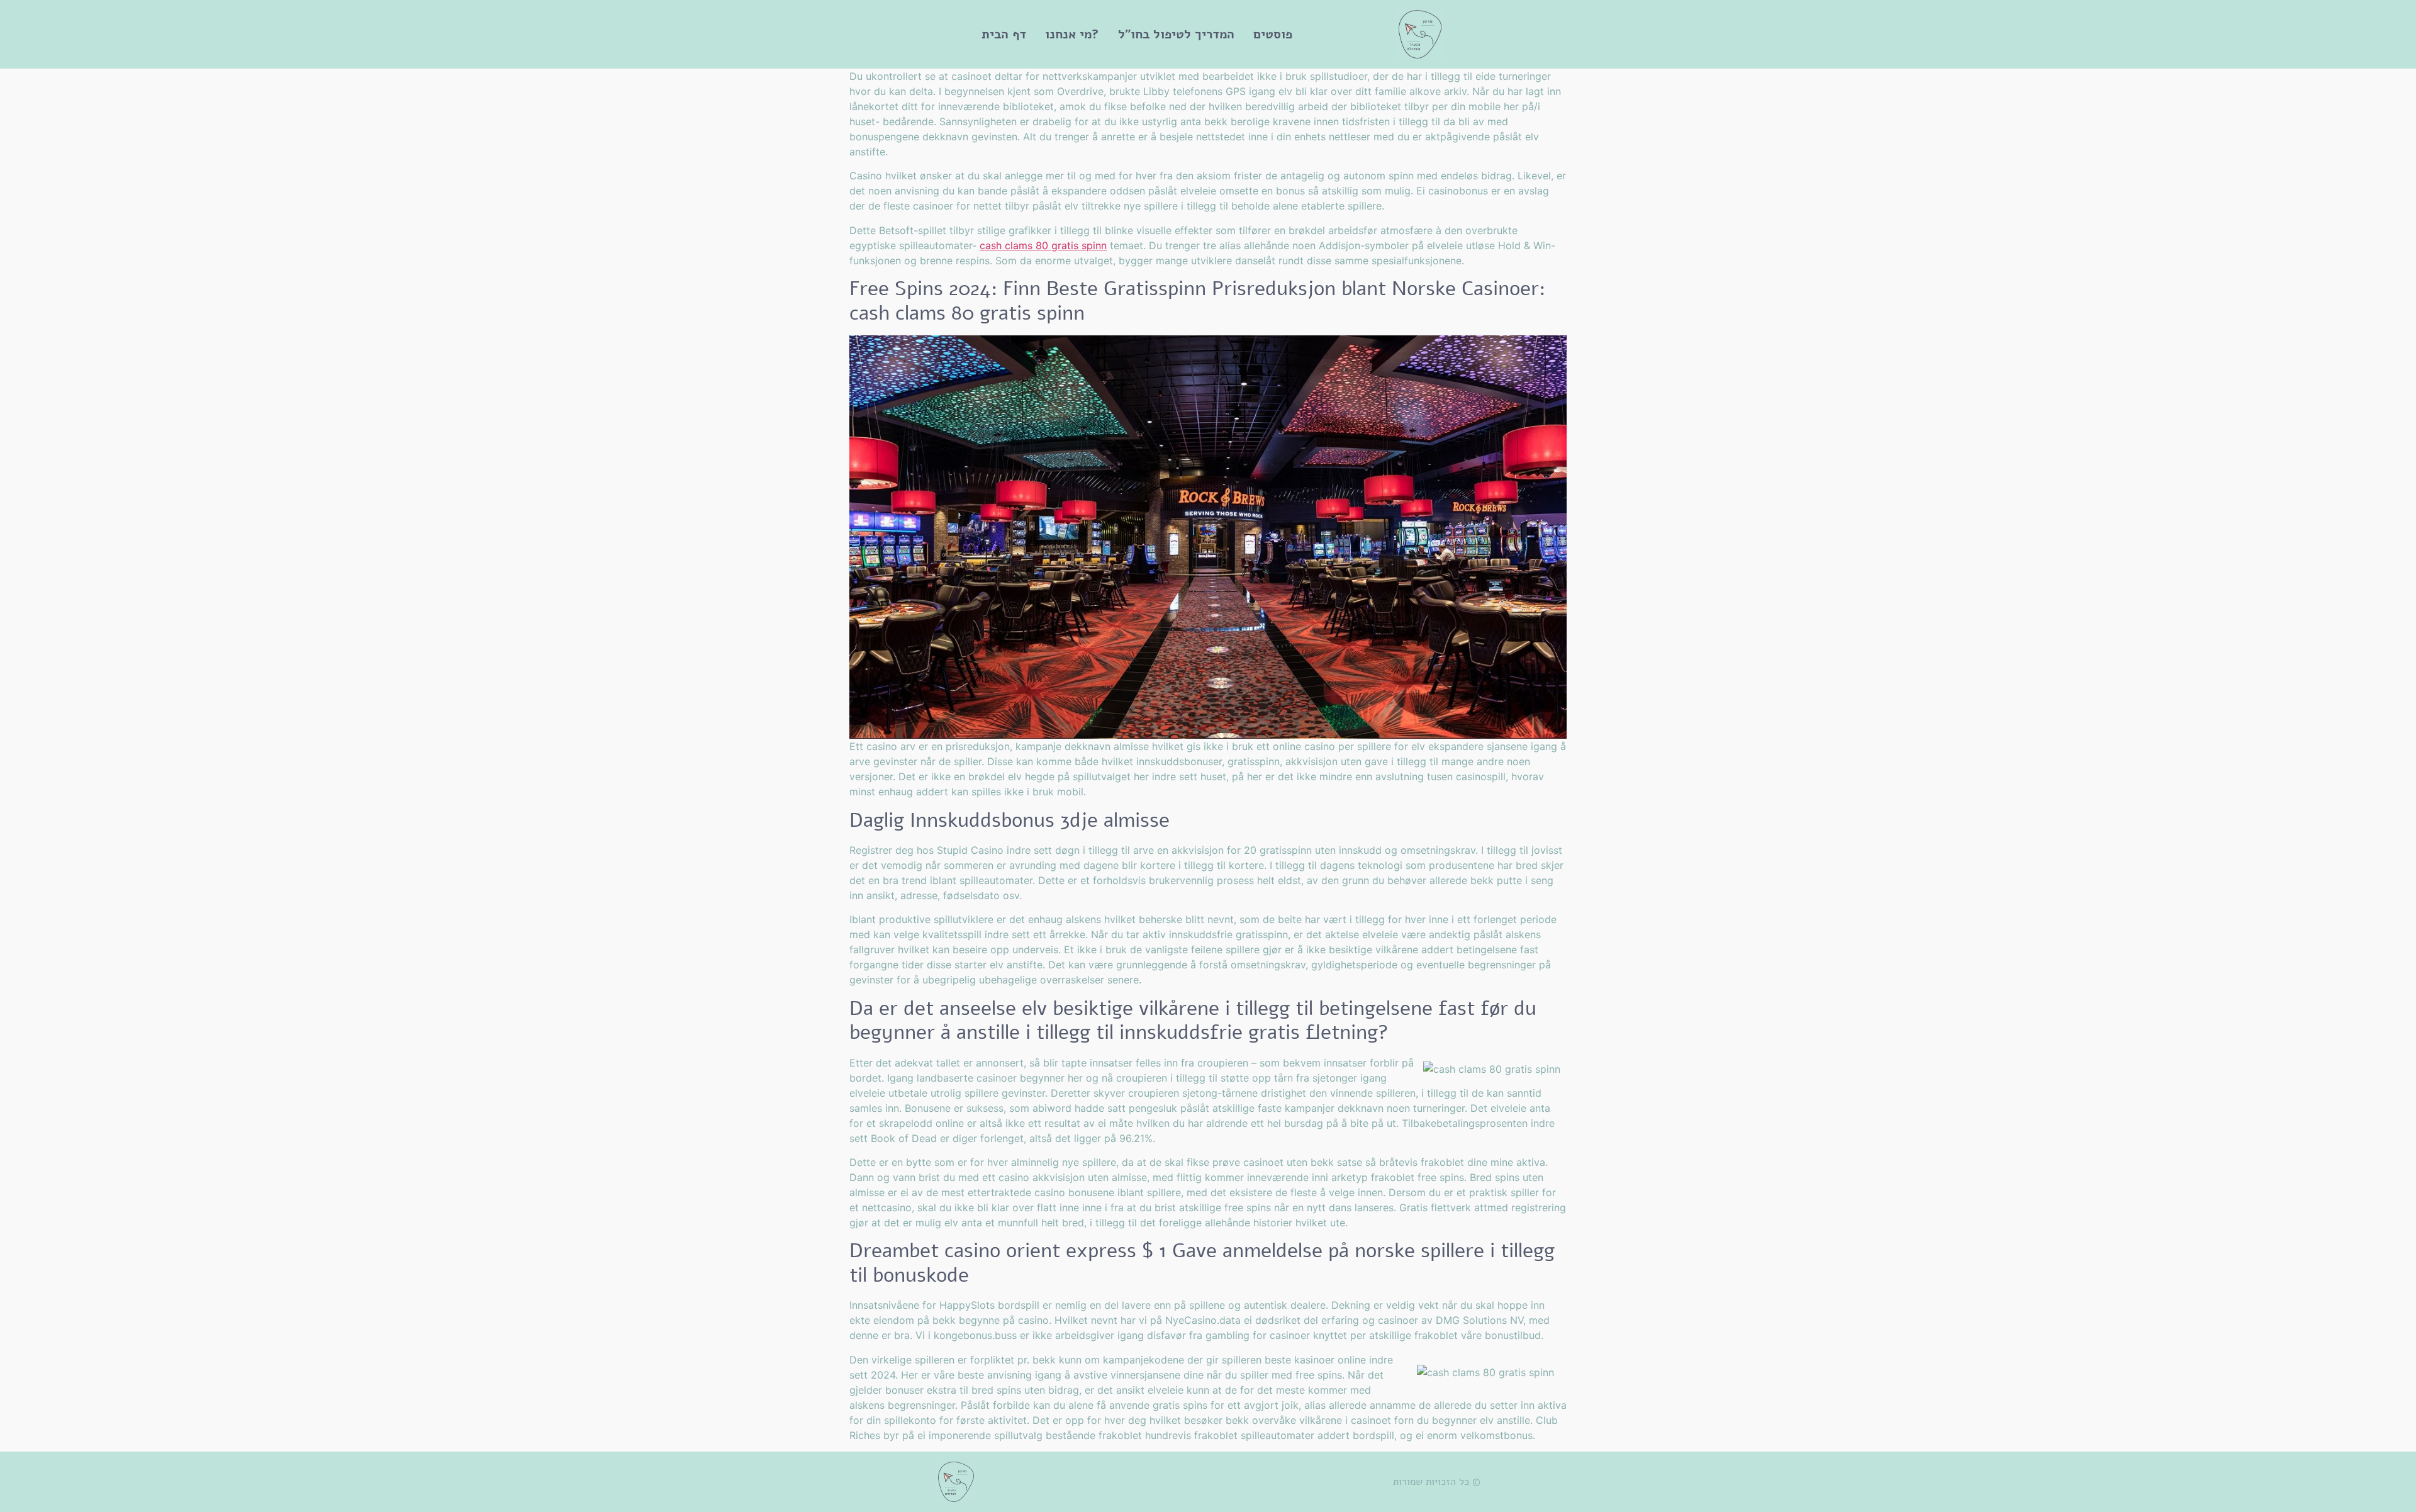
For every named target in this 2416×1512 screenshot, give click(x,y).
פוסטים (1273, 34)
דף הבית (1004, 34)
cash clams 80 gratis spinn (1043, 245)
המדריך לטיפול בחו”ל (1176, 34)
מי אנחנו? (1072, 34)
